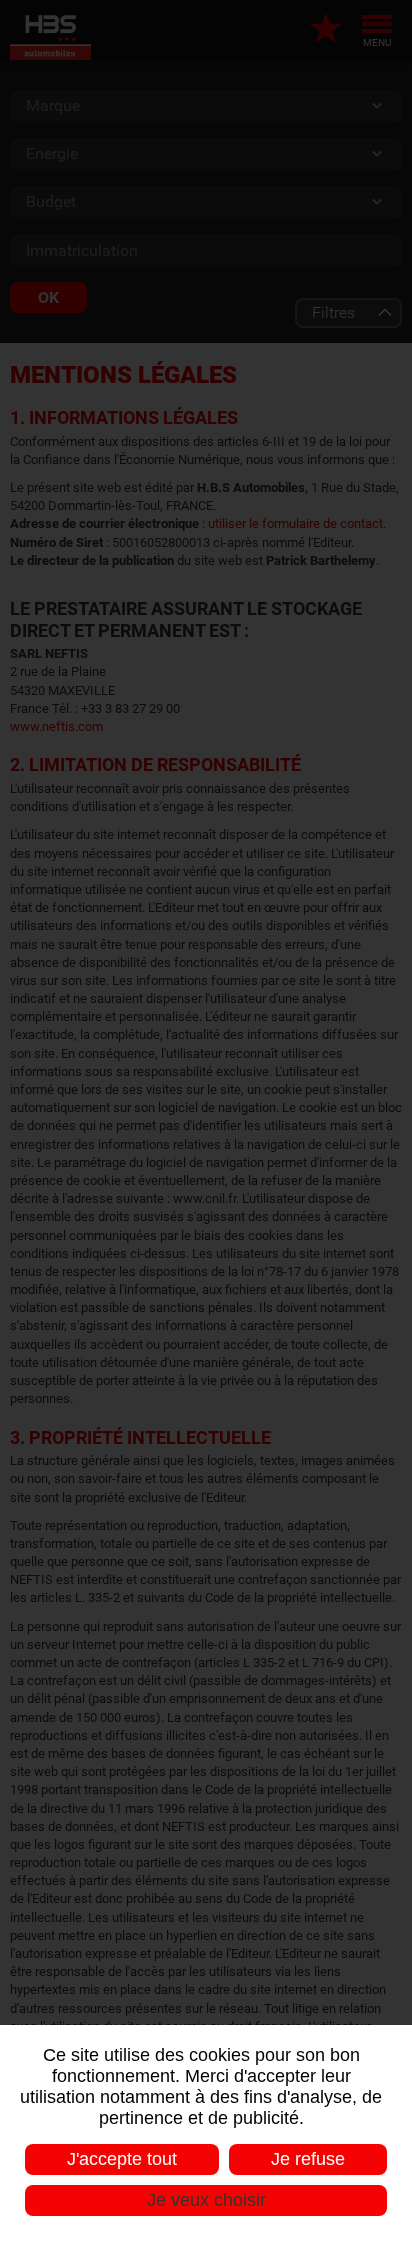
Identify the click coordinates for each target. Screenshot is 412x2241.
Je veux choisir (206, 2200)
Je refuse (308, 2159)
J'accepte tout (122, 2159)
